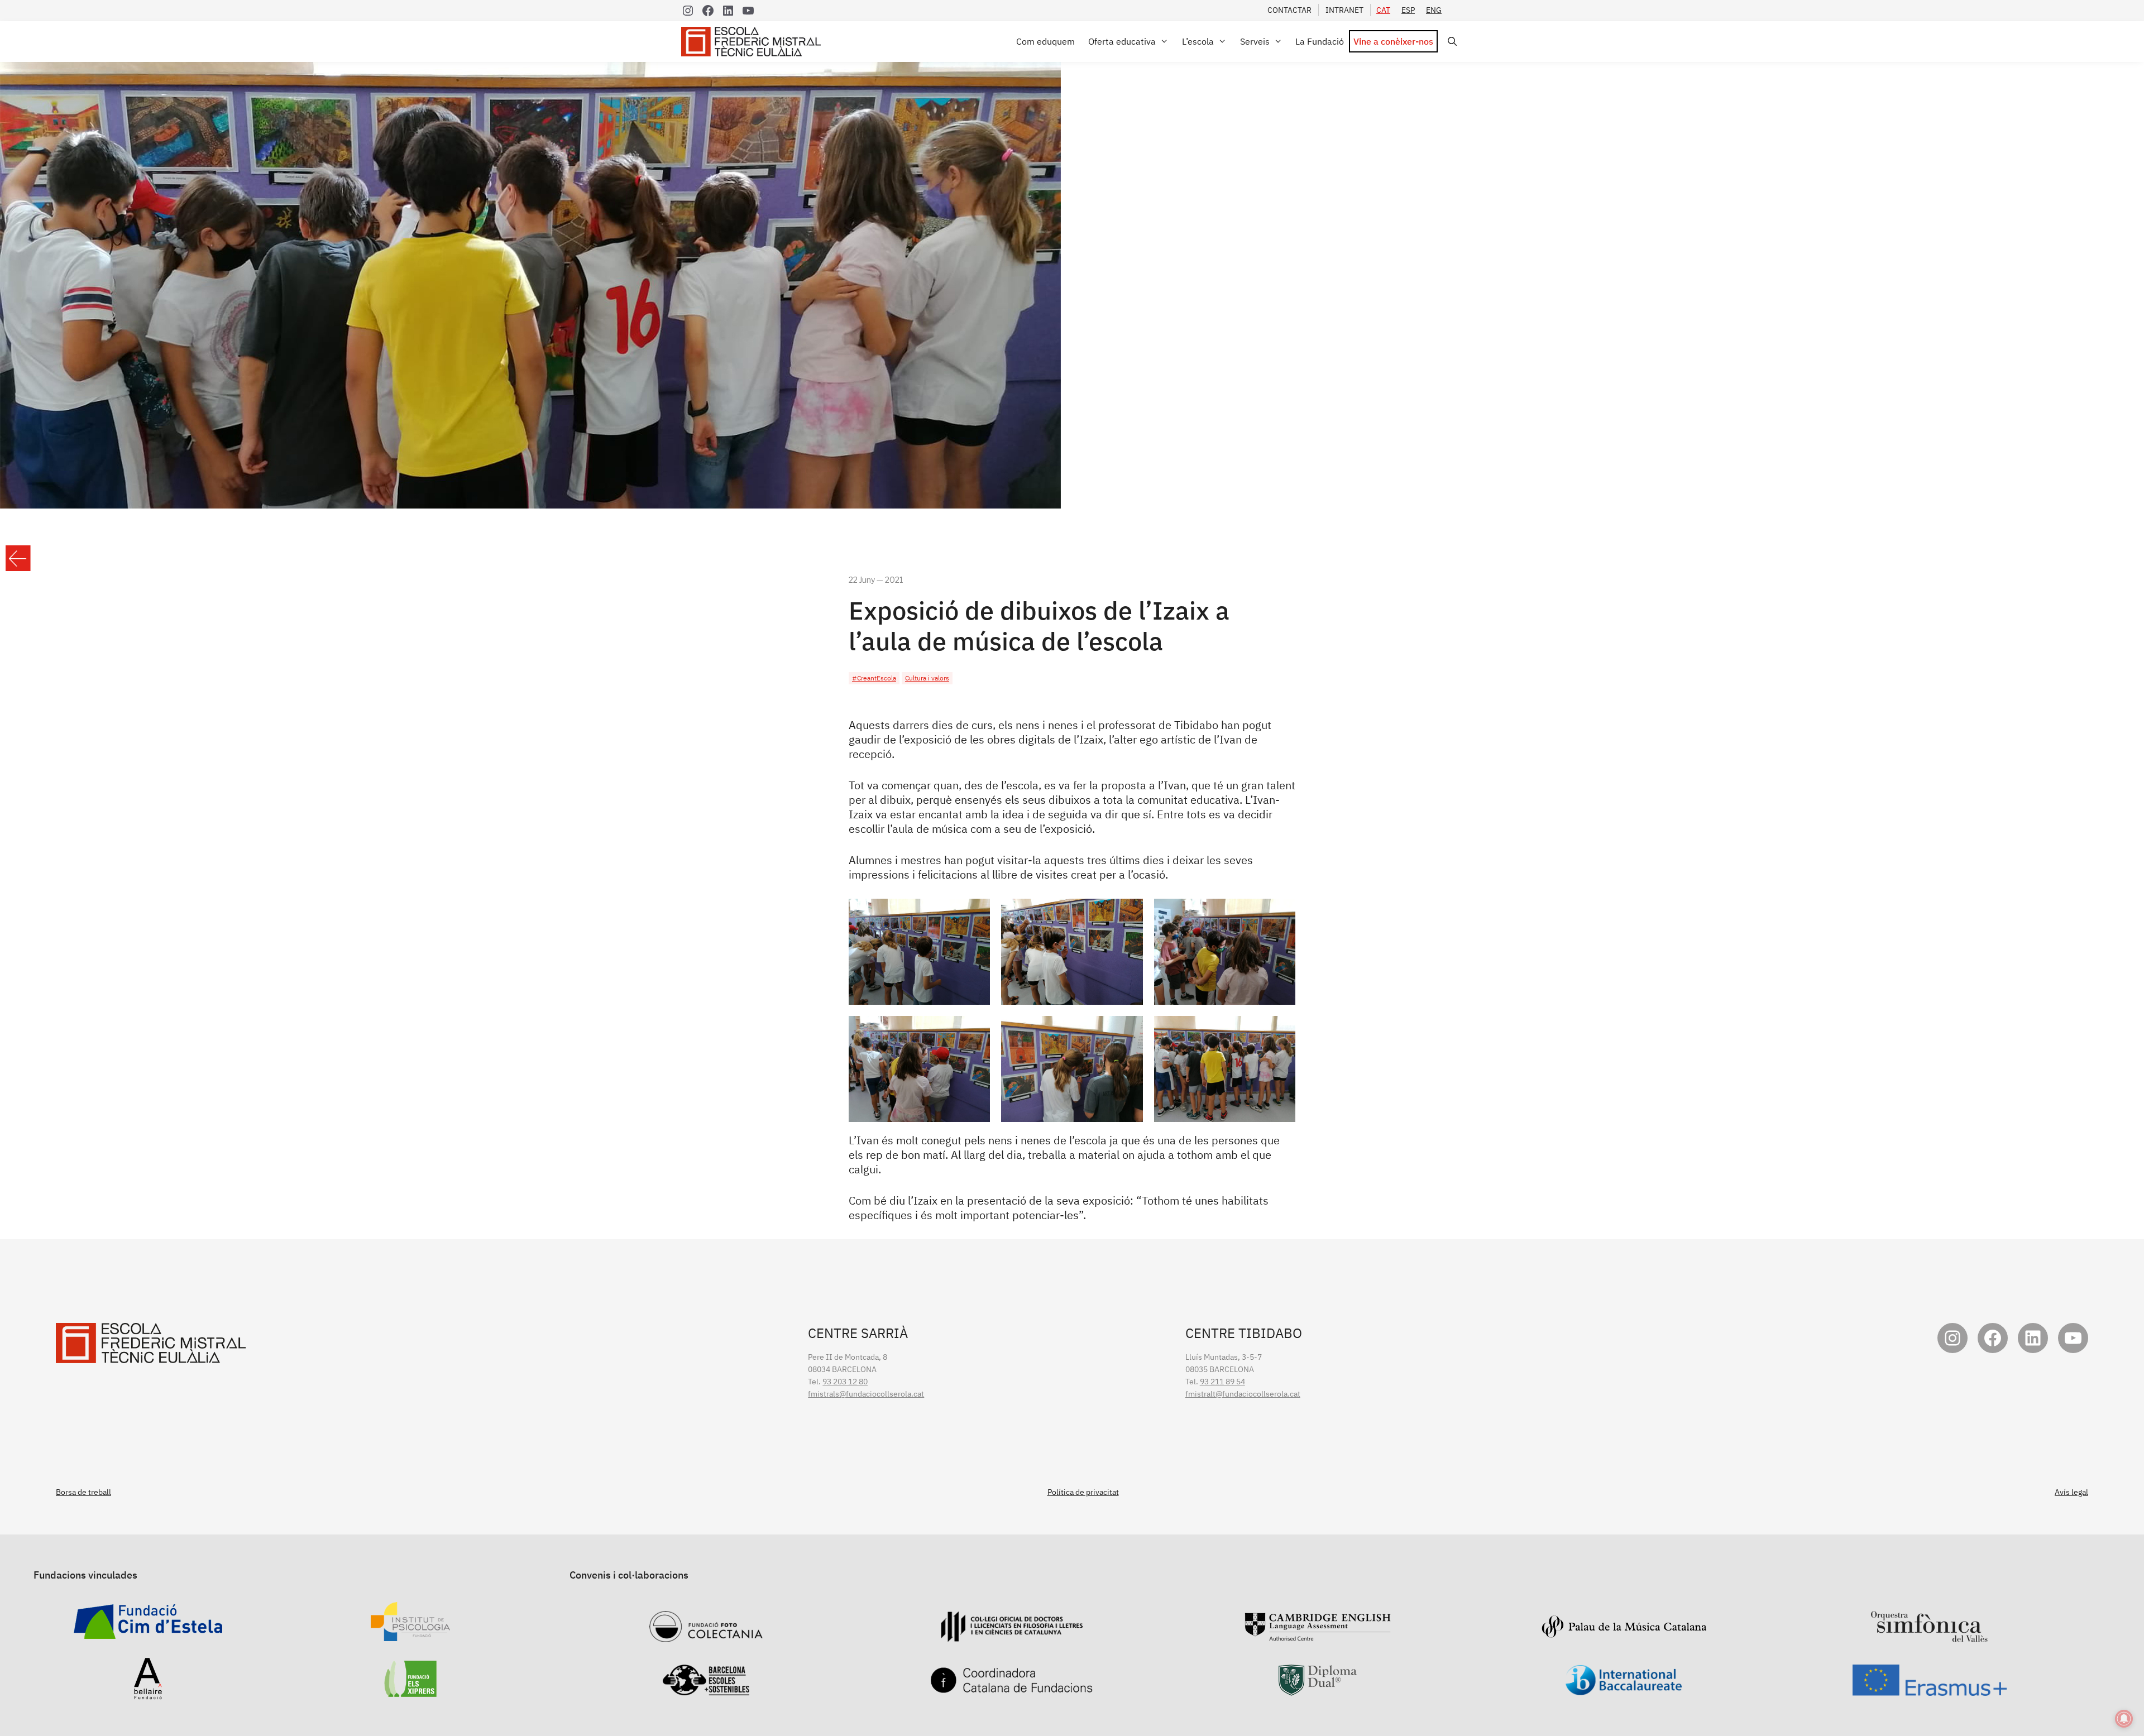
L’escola (1198, 41)
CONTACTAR (1289, 10)
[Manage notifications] (2124, 1719)
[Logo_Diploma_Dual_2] (1318, 1690)
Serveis (1255, 41)
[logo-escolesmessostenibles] (706, 1690)
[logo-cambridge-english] (1318, 1635)
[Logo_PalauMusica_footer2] (1624, 1633)
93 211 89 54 (1222, 1382)
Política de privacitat (1083, 1492)
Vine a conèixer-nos (1393, 41)
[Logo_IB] (1624, 1690)
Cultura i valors (927, 678)
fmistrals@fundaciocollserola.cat (866, 1394)
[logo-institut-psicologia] (410, 1635)
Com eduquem (1045, 41)
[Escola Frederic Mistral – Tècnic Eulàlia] (754, 42)
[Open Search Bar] (1450, 42)
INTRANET (1344, 10)
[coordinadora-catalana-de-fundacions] (1012, 1687)
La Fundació (1320, 41)
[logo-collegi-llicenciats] (1012, 1636)
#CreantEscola (874, 678)
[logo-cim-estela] (148, 1633)
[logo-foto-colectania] (706, 1636)
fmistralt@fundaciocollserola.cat (1243, 1394)
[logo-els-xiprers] (411, 1691)
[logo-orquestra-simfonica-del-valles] (1930, 1636)
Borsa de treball (83, 1492)
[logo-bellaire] (148, 1694)
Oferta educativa (1122, 41)
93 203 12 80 (845, 1382)
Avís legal (2071, 1492)
